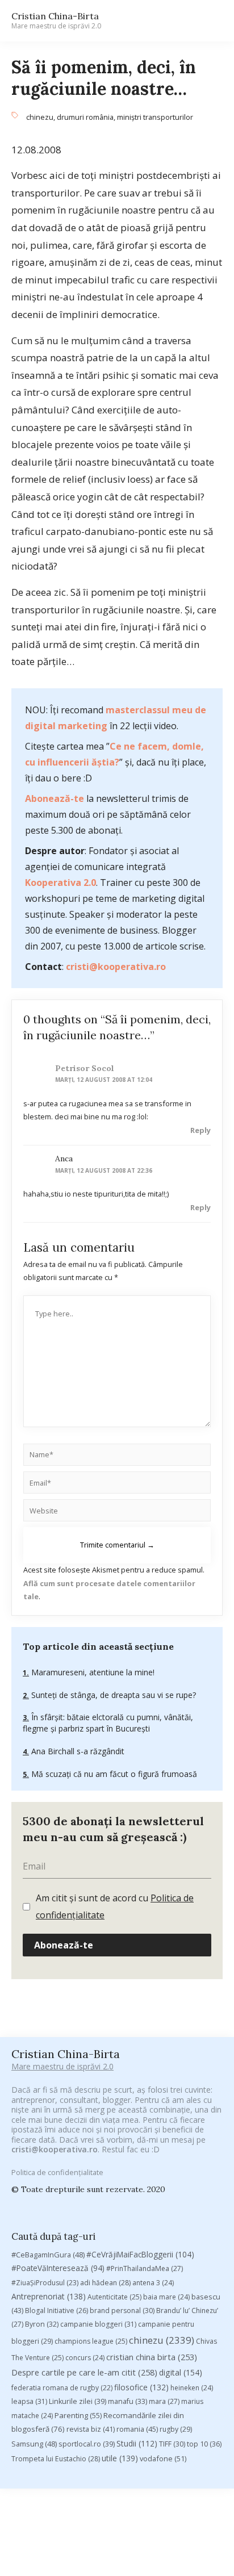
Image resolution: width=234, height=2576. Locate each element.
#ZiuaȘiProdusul (45, 2283)
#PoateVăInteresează (58, 2268)
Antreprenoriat (49, 2296)
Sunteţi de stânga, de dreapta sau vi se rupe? (112, 1695)
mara (164, 2401)
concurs (85, 2358)
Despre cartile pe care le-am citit (84, 2372)
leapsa (29, 2401)
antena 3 (153, 2283)
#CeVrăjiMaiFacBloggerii (140, 2254)
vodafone (163, 2458)
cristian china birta (152, 2357)
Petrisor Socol (85, 1068)
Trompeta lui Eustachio (56, 2459)
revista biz (91, 2429)
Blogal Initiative (57, 2311)
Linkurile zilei (78, 2401)
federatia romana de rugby (62, 2388)
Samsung (34, 2444)
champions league (91, 2341)
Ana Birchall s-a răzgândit (77, 1751)
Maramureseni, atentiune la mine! (92, 1672)
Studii (137, 2443)
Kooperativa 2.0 (60, 883)
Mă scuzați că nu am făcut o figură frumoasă (113, 1774)
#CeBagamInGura (48, 2255)
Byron (42, 2324)
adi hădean (105, 2283)
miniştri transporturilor (155, 117)
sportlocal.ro (87, 2444)
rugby (176, 2429)
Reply (200, 1130)
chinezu (40, 117)
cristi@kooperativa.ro (116, 967)
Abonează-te (55, 798)
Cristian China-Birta (56, 20)
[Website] (117, 1512)
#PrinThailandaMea (145, 2268)
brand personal (122, 2311)
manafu (128, 2401)
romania (137, 2429)
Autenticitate (114, 2297)
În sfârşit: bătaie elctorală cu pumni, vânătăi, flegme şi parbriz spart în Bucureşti (108, 1723)
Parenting (78, 2415)
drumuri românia (85, 117)
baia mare (166, 2297)
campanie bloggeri (98, 2324)
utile (120, 2458)
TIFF (172, 2444)
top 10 (204, 2444)
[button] (209, 21)
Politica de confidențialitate (57, 2172)
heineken (192, 2388)
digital (181, 2372)
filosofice (141, 2387)
